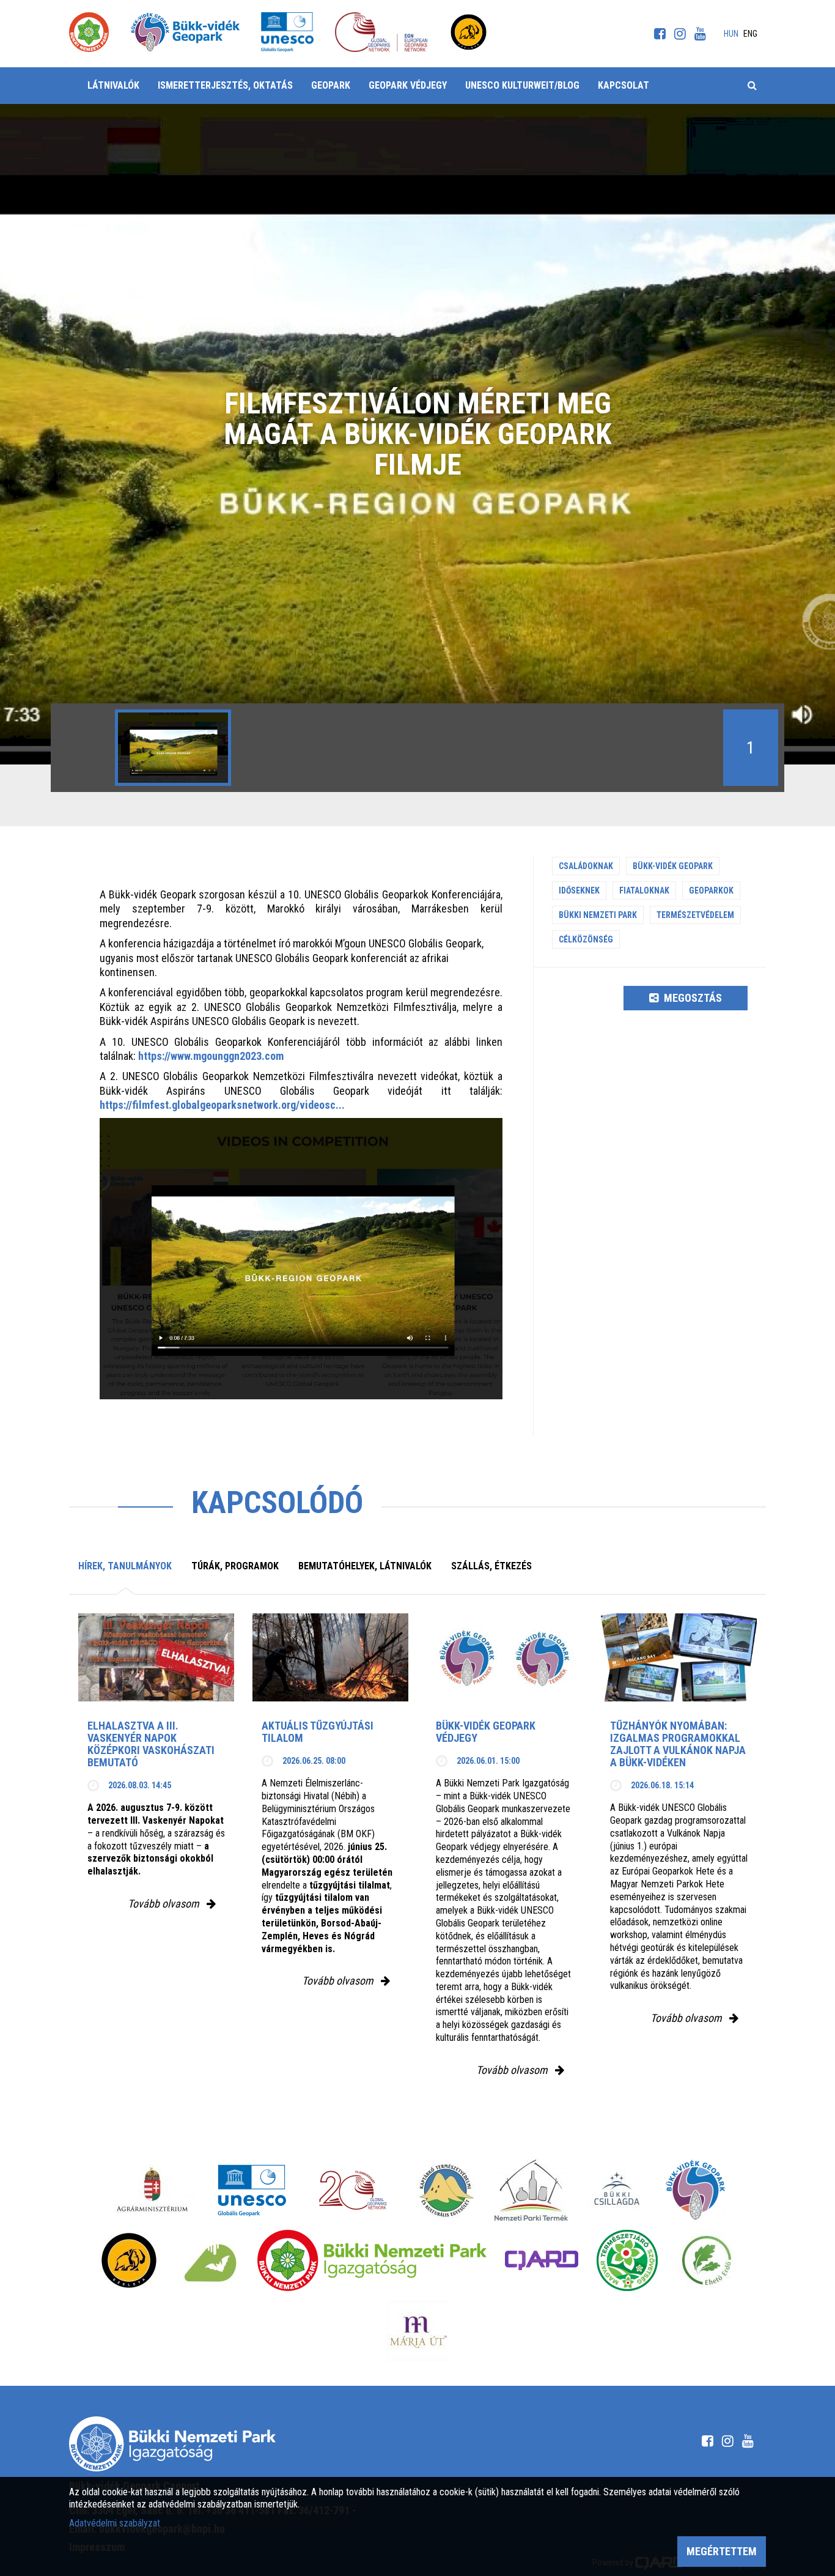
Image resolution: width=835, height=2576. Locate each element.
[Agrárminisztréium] (152, 2190)
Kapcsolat (623, 85)
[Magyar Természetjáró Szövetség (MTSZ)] (627, 2260)
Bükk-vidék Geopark (673, 866)
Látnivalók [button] (113, 85)
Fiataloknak (644, 890)
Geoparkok (711, 890)
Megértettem (722, 2551)
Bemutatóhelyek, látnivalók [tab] (365, 1566)
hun (731, 34)
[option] (173, 748)
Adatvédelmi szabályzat (115, 2523)
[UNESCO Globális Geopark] (252, 2190)
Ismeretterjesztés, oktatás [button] (225, 85)
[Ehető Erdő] (707, 2260)
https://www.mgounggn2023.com (211, 1056)
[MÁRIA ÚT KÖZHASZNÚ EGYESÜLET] (417, 2331)
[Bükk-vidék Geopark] (696, 2190)
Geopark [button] (331, 85)
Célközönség (586, 939)
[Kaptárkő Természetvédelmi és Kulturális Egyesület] (446, 2190)
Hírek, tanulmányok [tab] (125, 1566)
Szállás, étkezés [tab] (491, 1566)
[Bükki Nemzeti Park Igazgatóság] (372, 2260)
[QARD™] (542, 2260)
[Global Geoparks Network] (353, 2190)
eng (750, 34)
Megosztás (692, 998)
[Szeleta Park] (129, 2260)
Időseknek (579, 890)
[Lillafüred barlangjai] (208, 2260)
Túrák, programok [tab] (235, 1566)
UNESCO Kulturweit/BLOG (522, 85)
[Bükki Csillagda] (616, 2190)
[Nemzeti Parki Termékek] (531, 2190)
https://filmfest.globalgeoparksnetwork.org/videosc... (222, 1105)
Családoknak (586, 866)
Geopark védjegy (408, 85)
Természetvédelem (695, 915)
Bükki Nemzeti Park (598, 915)
